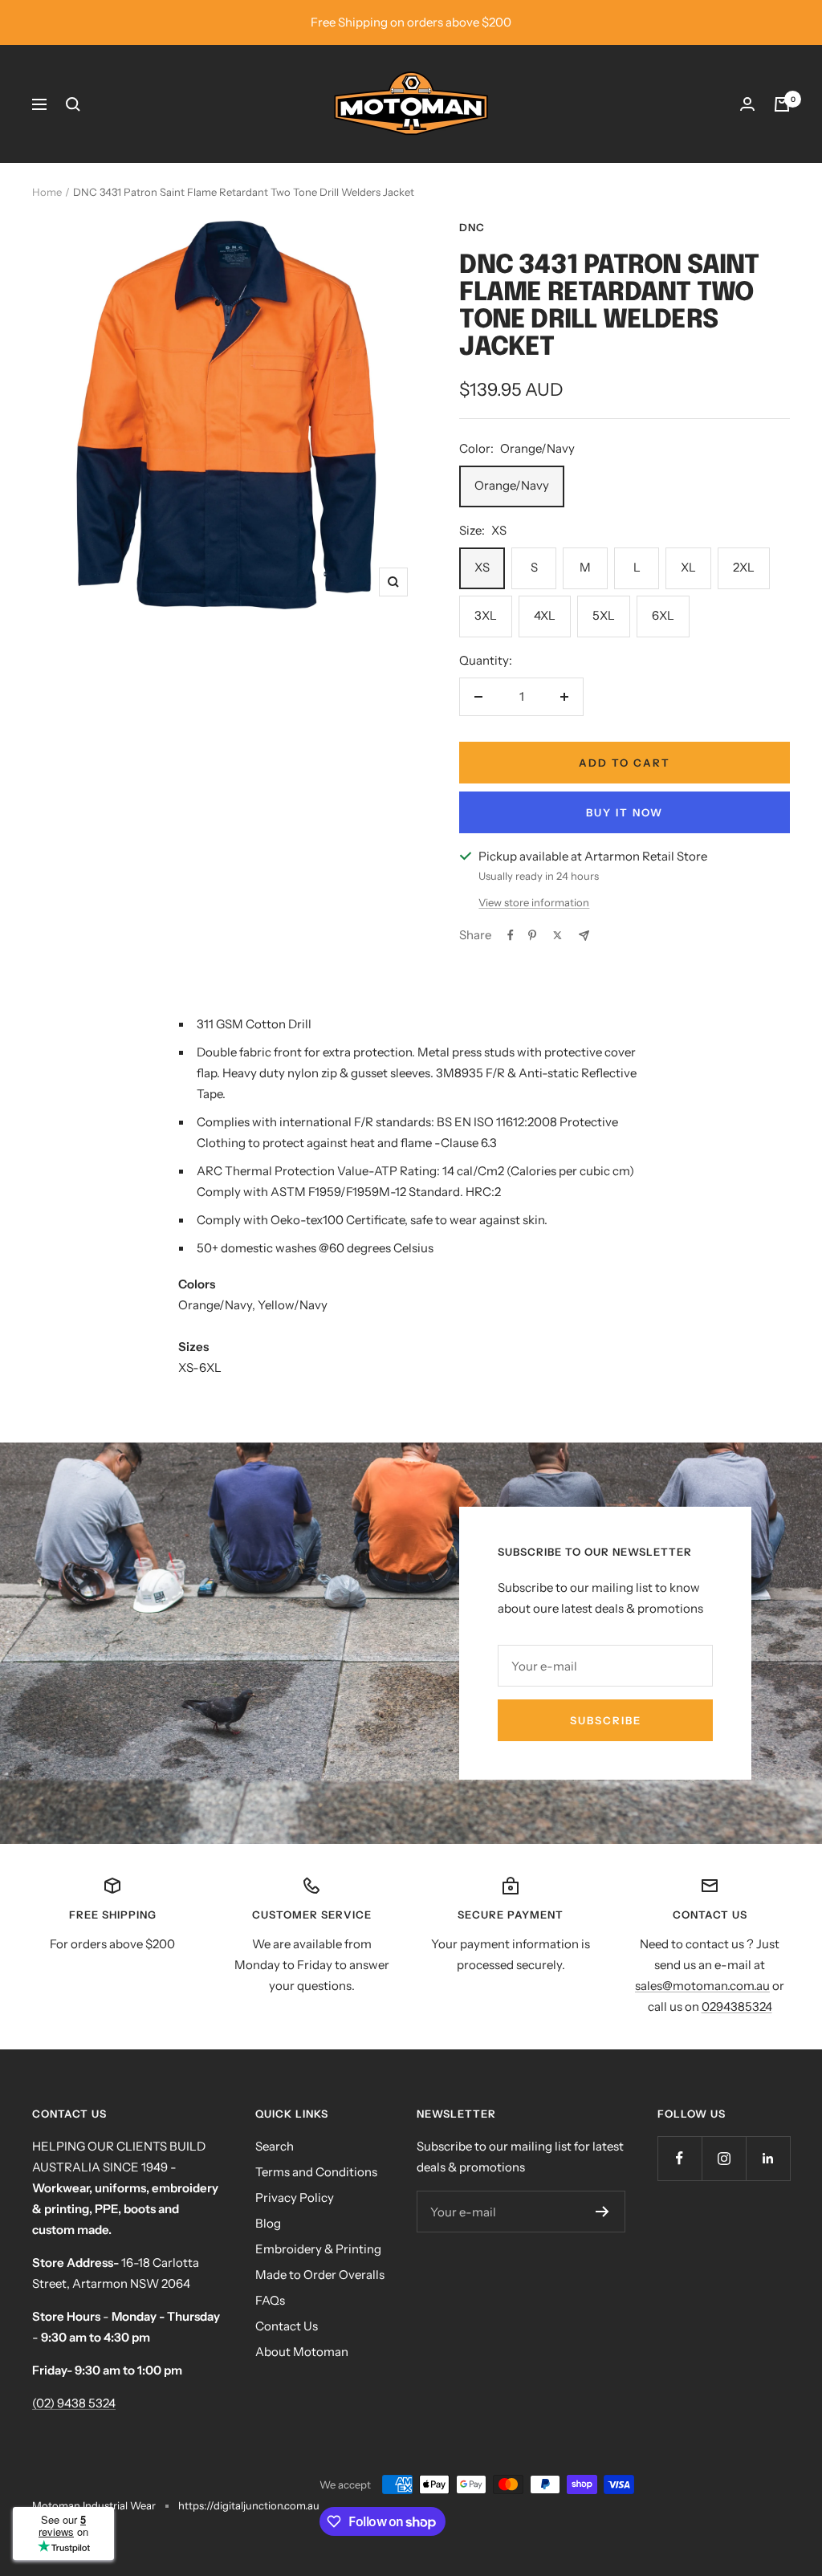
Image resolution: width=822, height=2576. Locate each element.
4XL (545, 615)
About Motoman (302, 2352)
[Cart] (782, 104)
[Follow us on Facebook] (680, 2158)
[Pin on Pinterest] (532, 935)
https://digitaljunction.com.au (249, 2505)
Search (275, 2146)
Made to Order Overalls (320, 2275)
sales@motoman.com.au (702, 1986)
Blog (268, 2223)
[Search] (73, 104)
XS (482, 567)
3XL (486, 615)
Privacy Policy (295, 2198)
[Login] (747, 104)
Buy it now (625, 812)
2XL (744, 567)
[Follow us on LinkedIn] (768, 2158)
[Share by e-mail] (584, 936)
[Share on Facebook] (511, 935)
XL (688, 567)
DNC (472, 227)
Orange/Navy (512, 485)
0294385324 (737, 2006)
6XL (663, 615)
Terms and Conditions (316, 2172)
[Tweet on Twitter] (557, 935)
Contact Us (287, 2326)
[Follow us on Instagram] (724, 2158)
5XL (604, 615)
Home (47, 192)
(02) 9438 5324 (74, 2403)
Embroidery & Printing (318, 2249)
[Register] (602, 2212)
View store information (534, 902)
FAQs (270, 2300)
